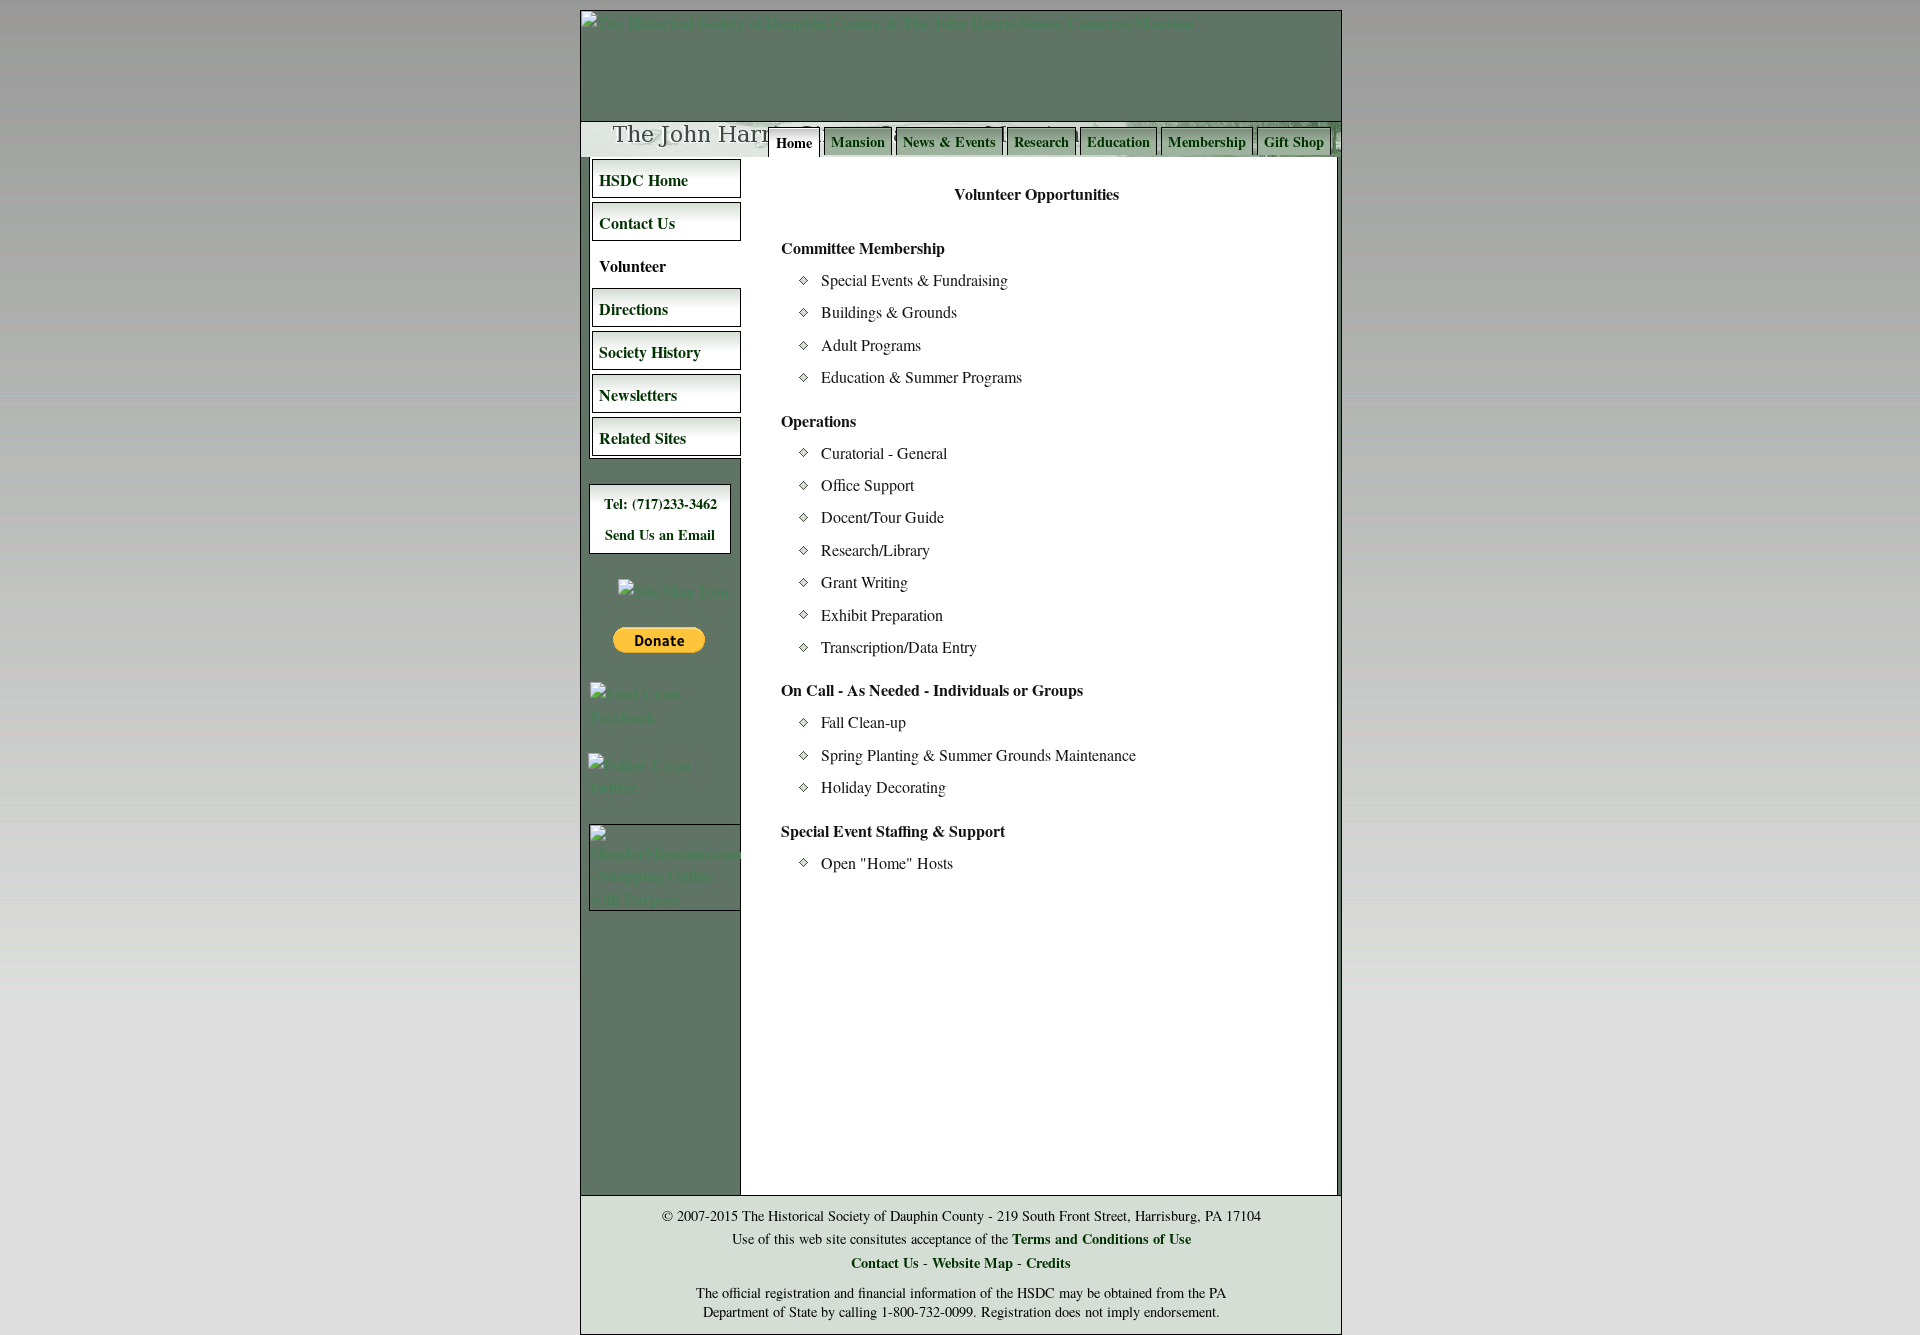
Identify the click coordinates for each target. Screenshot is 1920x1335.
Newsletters (638, 394)
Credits (1048, 1262)
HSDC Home (643, 179)
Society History (650, 351)
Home (794, 142)
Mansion (858, 141)
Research (1041, 141)
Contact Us (637, 222)
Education (1118, 141)
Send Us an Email (660, 534)
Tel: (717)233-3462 (660, 503)
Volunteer (632, 265)
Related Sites (642, 437)
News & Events (949, 141)
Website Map (972, 1262)
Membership (1207, 141)
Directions (633, 308)
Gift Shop (1294, 141)
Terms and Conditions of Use (1101, 1238)
